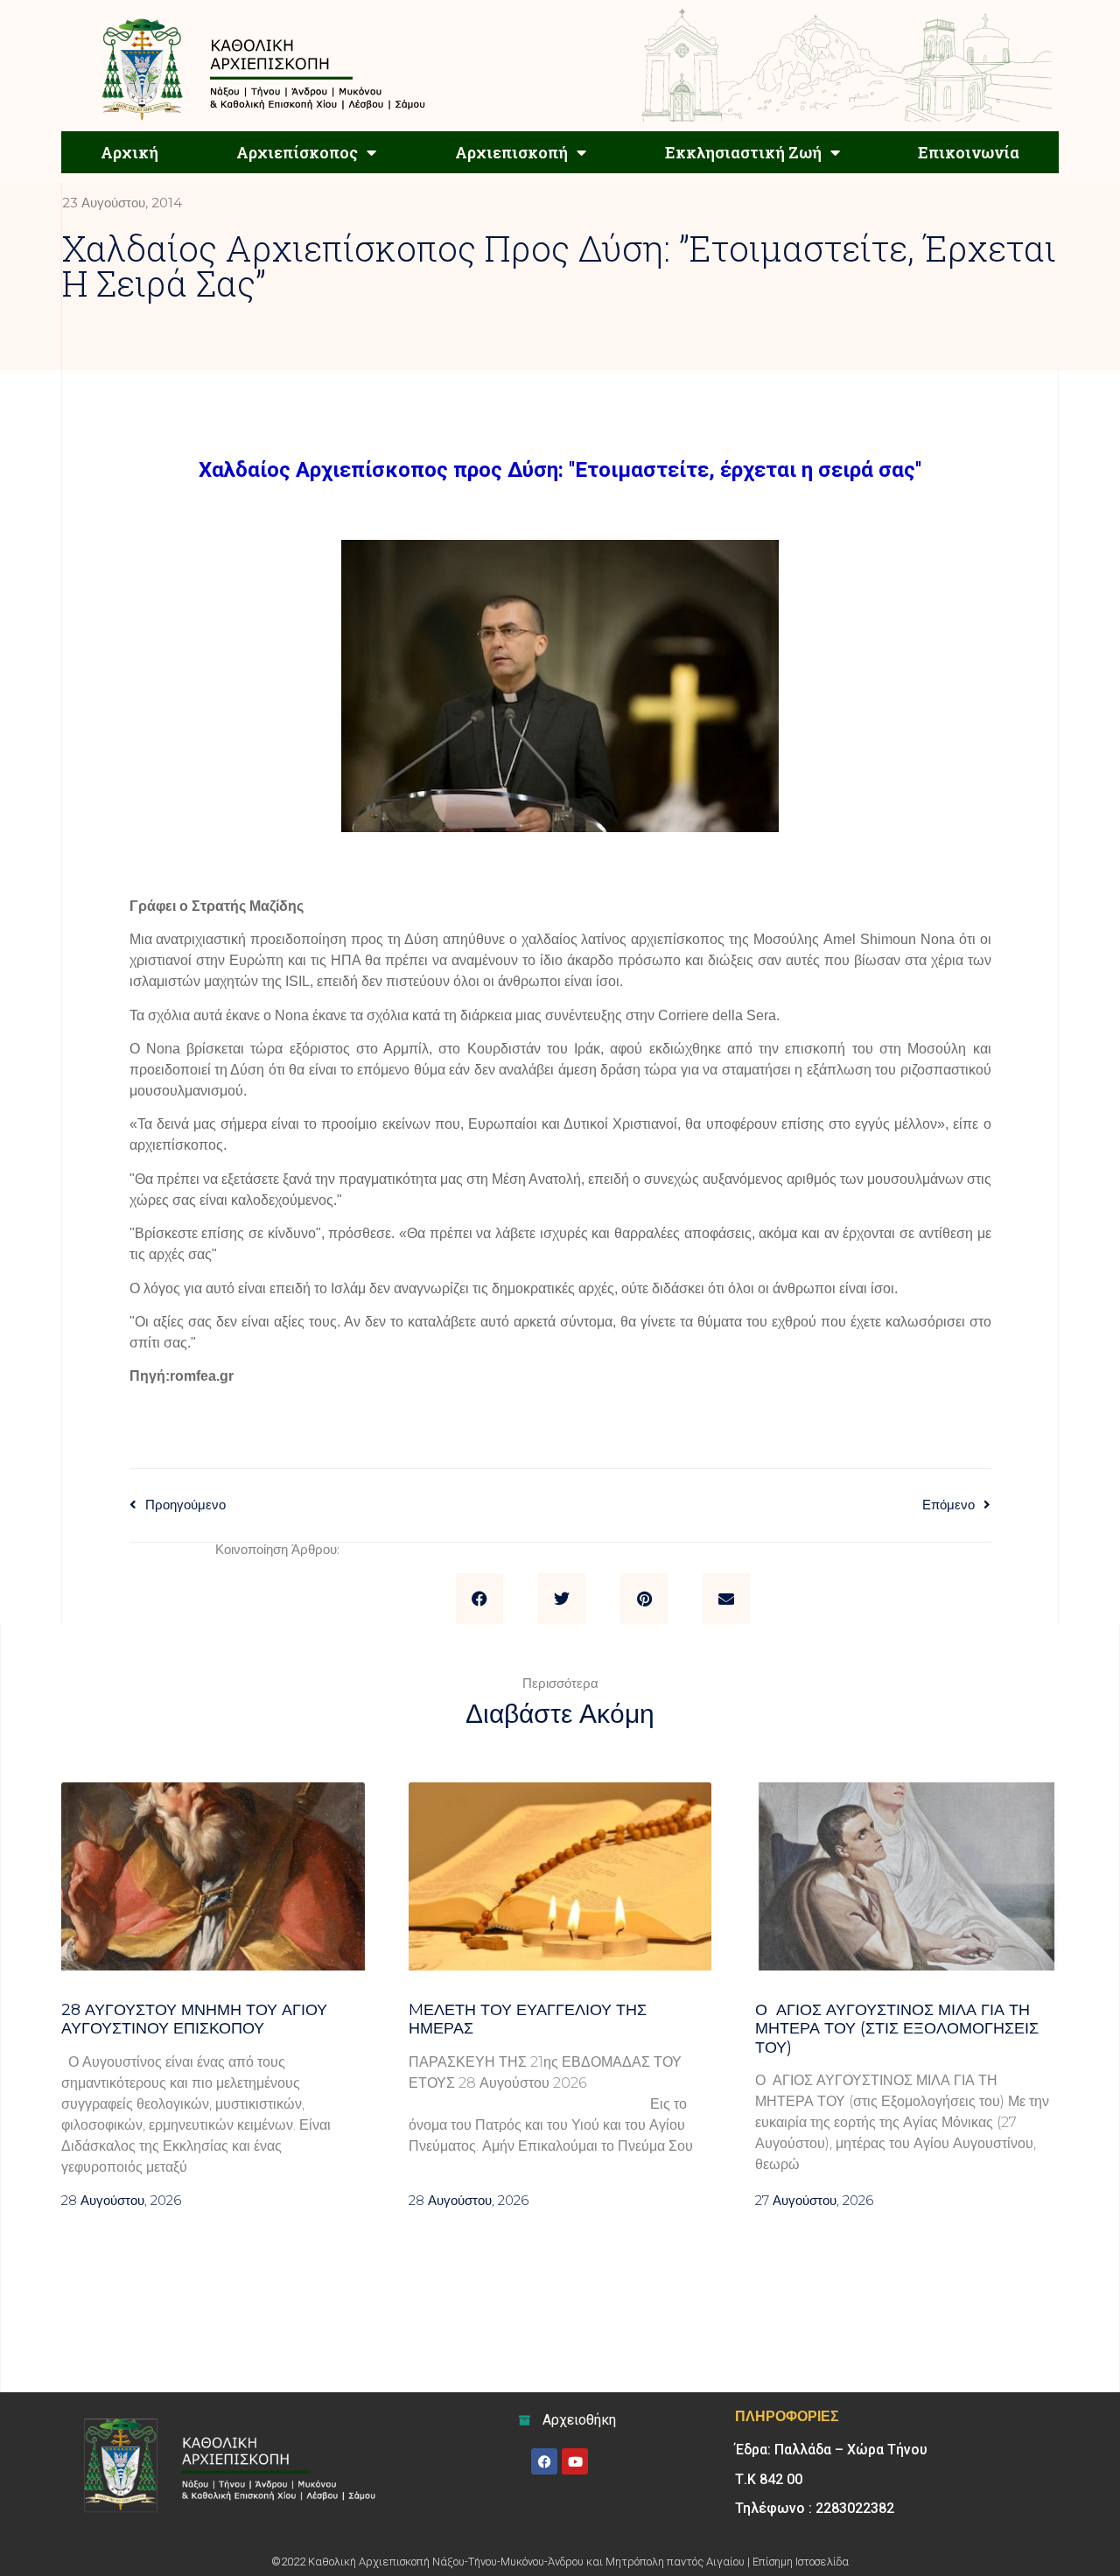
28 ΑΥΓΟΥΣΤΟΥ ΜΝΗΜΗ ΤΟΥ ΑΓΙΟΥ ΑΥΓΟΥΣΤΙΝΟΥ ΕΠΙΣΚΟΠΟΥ (194, 2019)
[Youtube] (575, 2461)
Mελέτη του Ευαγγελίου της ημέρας (528, 2019)
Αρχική (129, 152)
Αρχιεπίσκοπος (297, 152)
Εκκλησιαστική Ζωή (743, 152)
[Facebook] (544, 2461)
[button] (479, 1599)
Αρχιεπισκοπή (511, 152)
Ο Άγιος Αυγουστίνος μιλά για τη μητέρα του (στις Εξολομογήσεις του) (897, 2029)
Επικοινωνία (969, 152)
